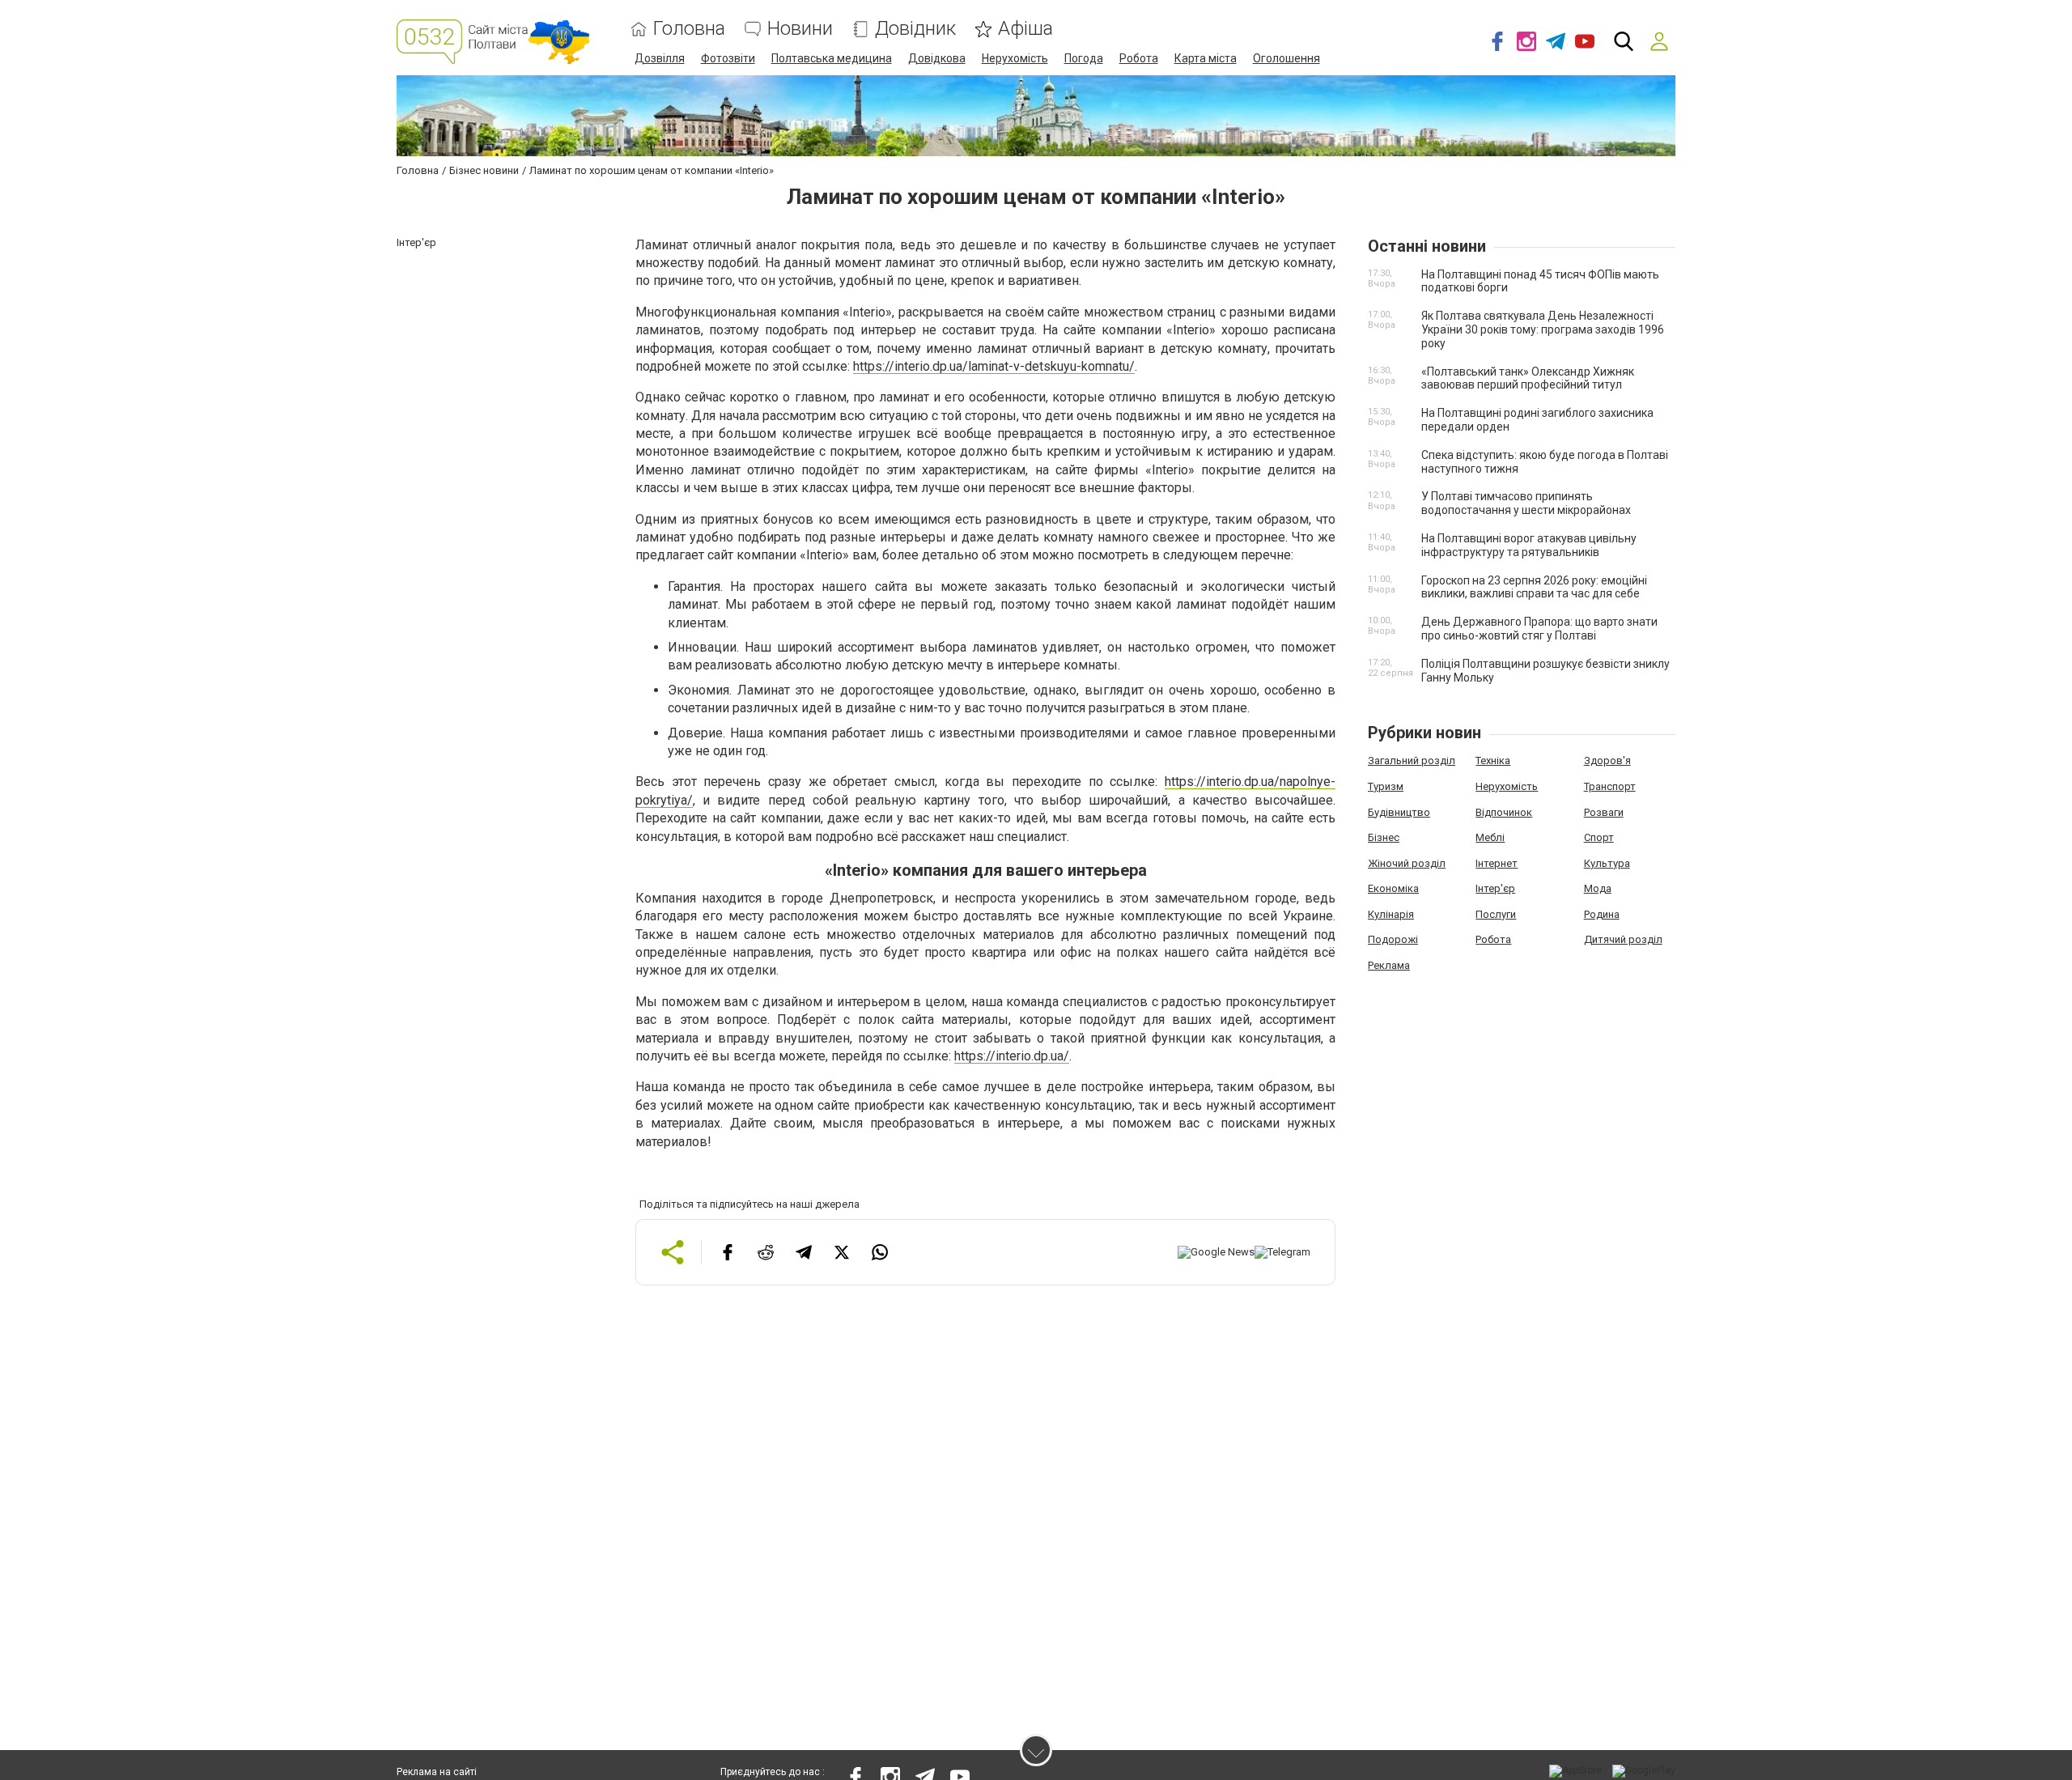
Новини (800, 29)
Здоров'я (1607, 760)
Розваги (1604, 812)
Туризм (1386, 786)
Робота (1139, 58)
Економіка (1393, 888)
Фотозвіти (728, 58)
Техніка (1493, 760)
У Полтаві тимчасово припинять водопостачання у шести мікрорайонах (1526, 503)
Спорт (1599, 837)
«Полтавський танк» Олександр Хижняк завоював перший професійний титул (1528, 378)
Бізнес (1384, 837)
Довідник (915, 29)
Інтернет (1497, 863)
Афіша (1025, 29)
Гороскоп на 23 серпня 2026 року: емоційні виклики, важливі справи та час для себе (1534, 587)
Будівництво (1399, 812)
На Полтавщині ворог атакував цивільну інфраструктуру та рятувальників (1529, 545)
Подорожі (1393, 939)
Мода (1598, 888)
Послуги (1496, 914)
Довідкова (937, 58)
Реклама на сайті (437, 1772)
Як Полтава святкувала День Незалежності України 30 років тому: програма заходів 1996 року (1543, 329)
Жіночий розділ (1407, 863)
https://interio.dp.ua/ (1012, 1056)
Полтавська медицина (832, 58)
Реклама (1389, 965)
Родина (1602, 914)
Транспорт (1610, 786)
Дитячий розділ (1623, 939)
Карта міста (1206, 58)
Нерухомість (1015, 58)
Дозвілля (660, 58)
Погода (1084, 58)
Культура (1607, 863)
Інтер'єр (1495, 888)
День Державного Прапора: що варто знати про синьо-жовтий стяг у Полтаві (1539, 629)
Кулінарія (1391, 914)
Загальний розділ (1412, 760)
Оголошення (1287, 58)
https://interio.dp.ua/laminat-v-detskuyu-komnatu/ (994, 366)
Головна (689, 29)
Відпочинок (1504, 812)
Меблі (1490, 837)
